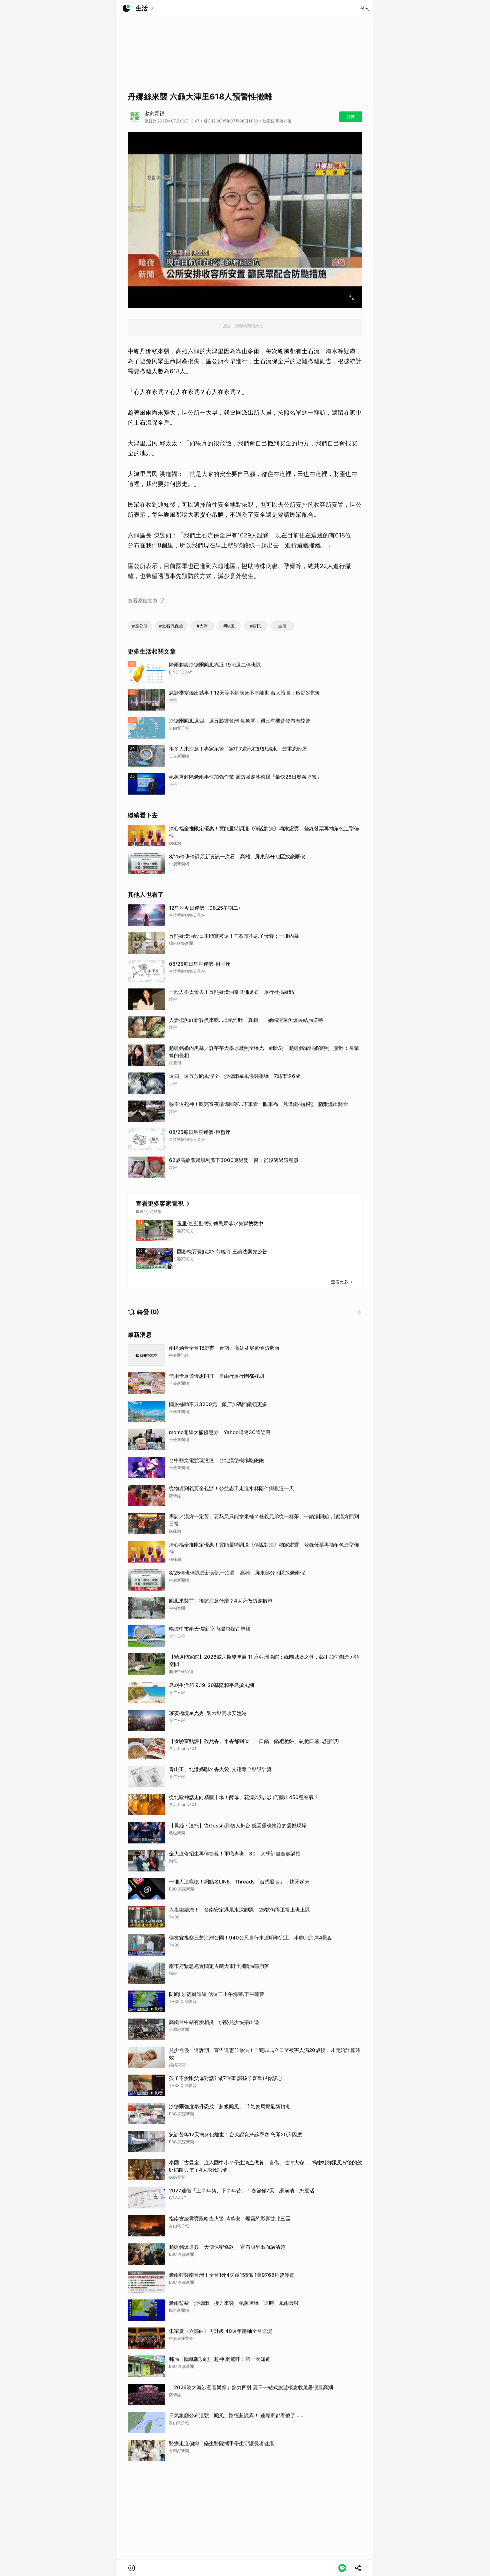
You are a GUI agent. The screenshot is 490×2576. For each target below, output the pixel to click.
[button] (132, 2568)
